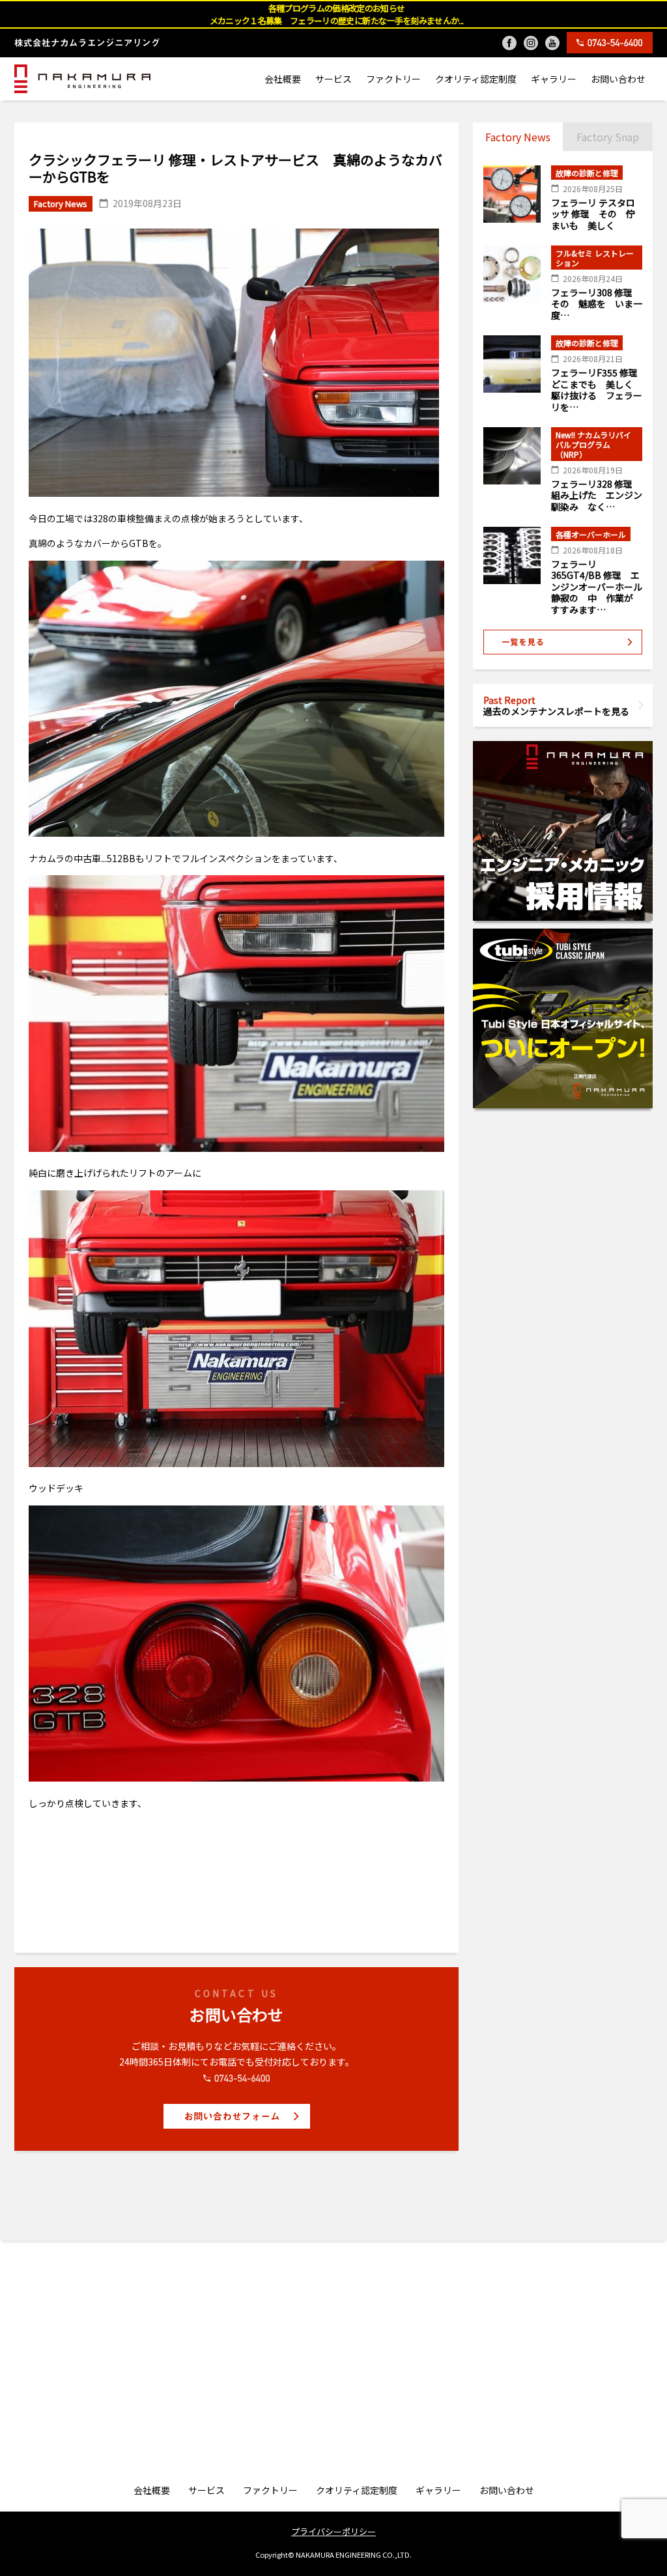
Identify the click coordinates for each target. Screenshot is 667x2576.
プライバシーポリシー (333, 2531)
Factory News (518, 137)
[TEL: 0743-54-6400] (610, 43)
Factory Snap (608, 137)
